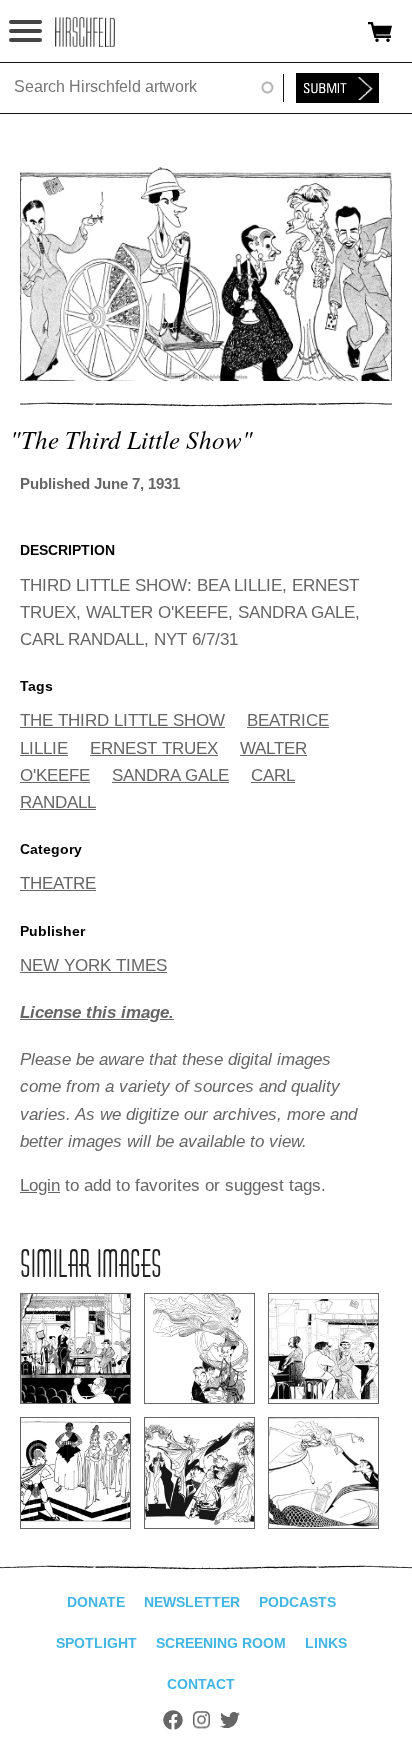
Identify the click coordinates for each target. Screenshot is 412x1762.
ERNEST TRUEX (154, 748)
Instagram (201, 1720)
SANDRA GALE (170, 775)
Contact (201, 1684)
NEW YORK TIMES (93, 965)
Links (326, 1643)
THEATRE (58, 883)
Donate (96, 1602)
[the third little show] (206, 375)
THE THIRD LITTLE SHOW (122, 720)
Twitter (230, 1720)
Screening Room (221, 1643)
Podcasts (297, 1602)
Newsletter (192, 1602)
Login (40, 1185)
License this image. (97, 1012)
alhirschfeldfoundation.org (85, 32)
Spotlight (96, 1643)
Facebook (173, 1720)
